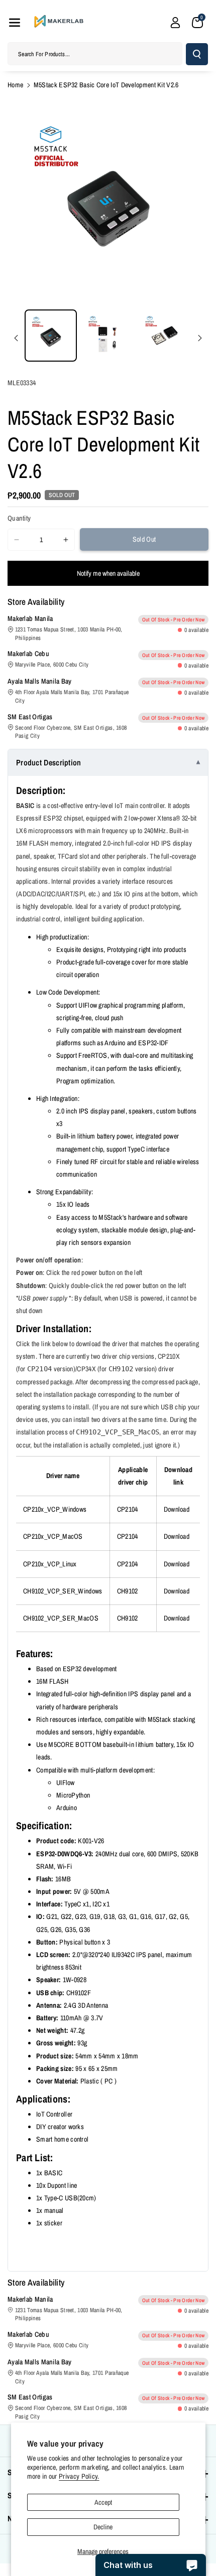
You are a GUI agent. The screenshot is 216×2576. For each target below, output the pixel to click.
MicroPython (73, 1795)
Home (15, 85)
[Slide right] (200, 338)
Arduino (67, 1808)
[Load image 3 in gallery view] (165, 336)
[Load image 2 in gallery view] (108, 336)
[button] (15, 23)
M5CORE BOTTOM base (82, 1744)
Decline (103, 2527)
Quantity (19, 518)
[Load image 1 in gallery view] (51, 336)
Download (177, 1509)
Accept (103, 2502)
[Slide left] (16, 338)
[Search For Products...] (197, 54)
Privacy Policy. (79, 2476)
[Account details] (175, 23)
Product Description (49, 762)
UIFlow (66, 1783)
